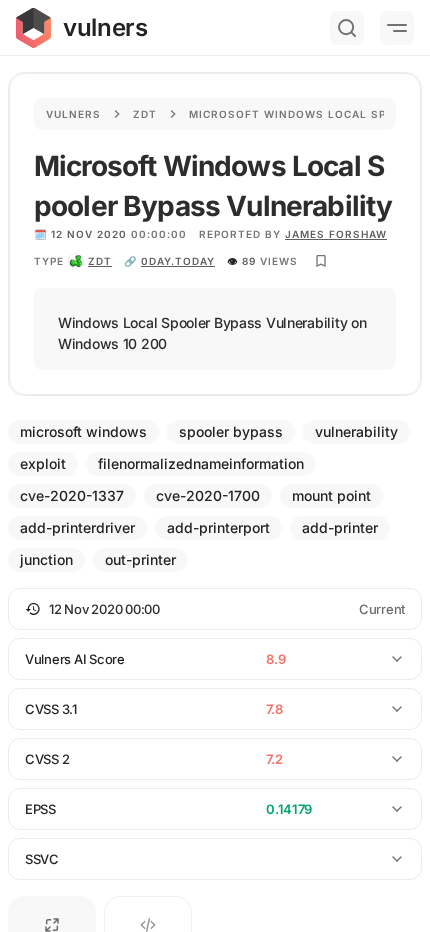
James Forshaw (336, 234)
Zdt (145, 114)
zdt (100, 261)
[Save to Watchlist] (321, 261)
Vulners (73, 114)
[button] (215, 609)
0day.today (178, 261)
